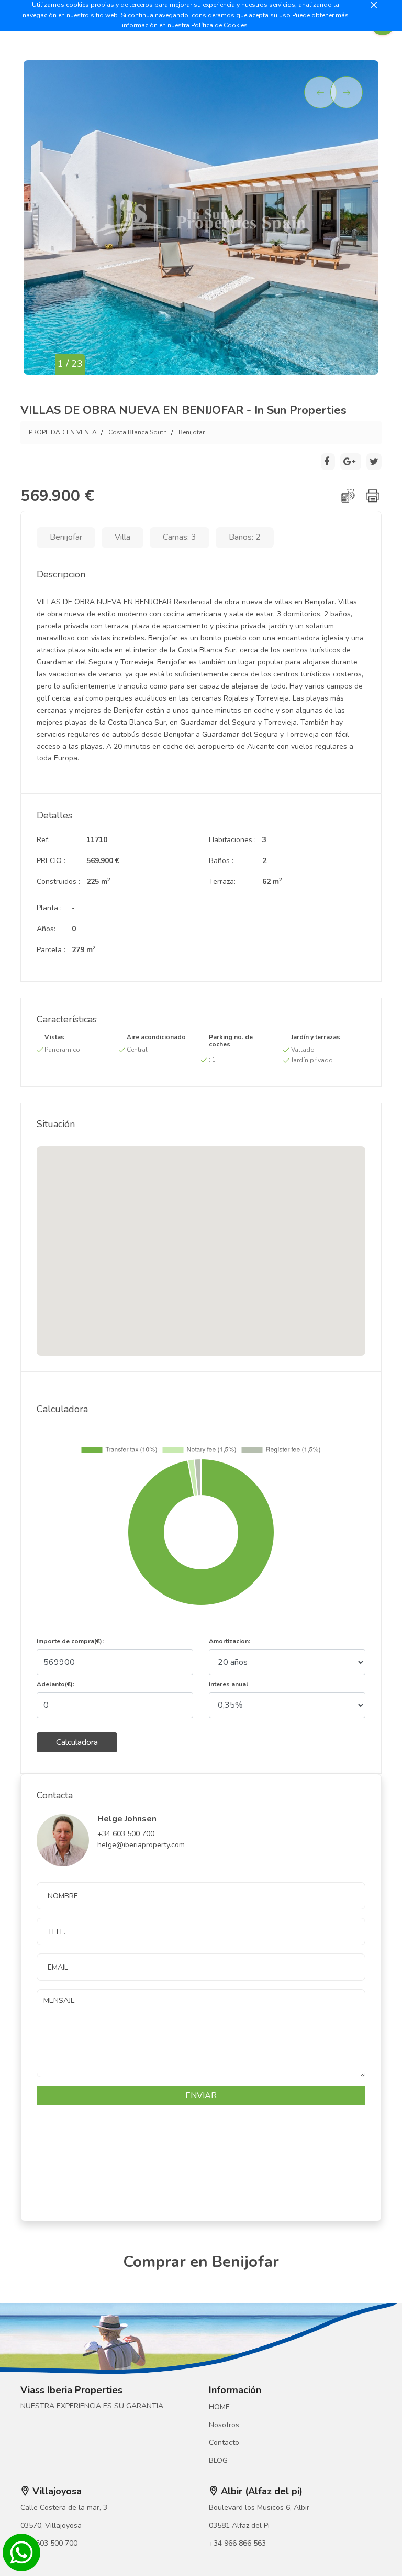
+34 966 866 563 (237, 2543)
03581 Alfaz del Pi (239, 2525)
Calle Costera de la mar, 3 (64, 2508)
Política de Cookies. (220, 25)
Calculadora (77, 1742)
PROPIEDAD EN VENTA (63, 432)
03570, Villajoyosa (51, 2525)
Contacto (224, 2443)
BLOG (218, 2460)
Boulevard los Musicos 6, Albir (259, 2508)
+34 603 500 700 (49, 2543)
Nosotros (224, 2425)
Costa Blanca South (138, 432)
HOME (219, 2407)
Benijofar (192, 432)
